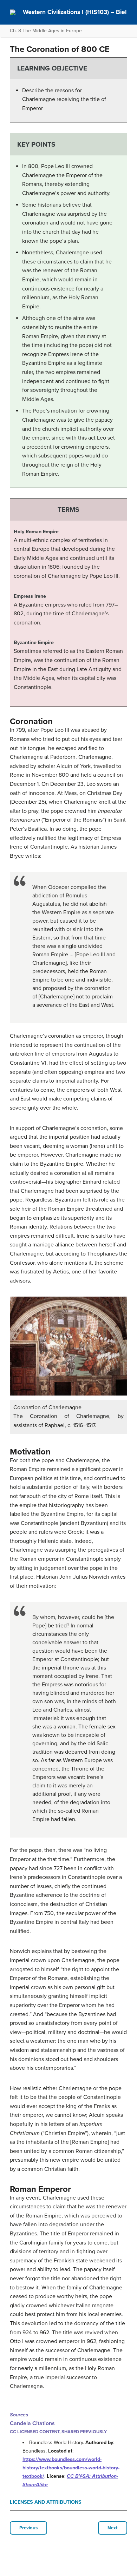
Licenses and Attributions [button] (46, 2502)
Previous (28, 2528)
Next (113, 2528)
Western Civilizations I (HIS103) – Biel (75, 12)
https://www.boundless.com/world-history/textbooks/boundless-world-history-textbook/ (71, 2468)
